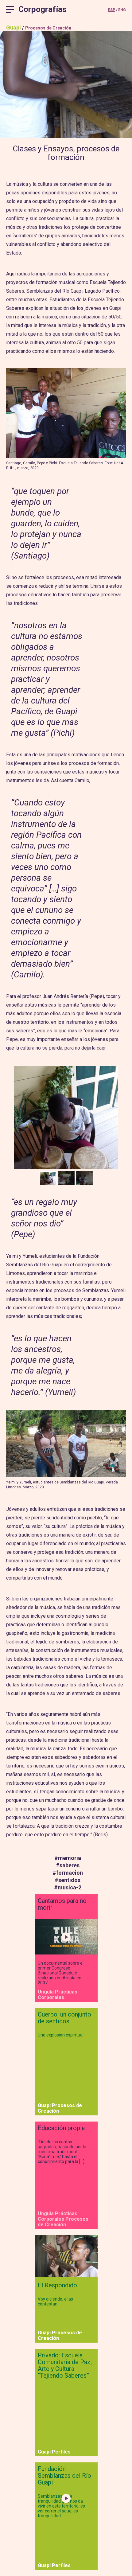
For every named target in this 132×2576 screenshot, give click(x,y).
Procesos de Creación (48, 28)
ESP (112, 10)
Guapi (14, 27)
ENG (122, 10)
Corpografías (43, 9)
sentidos (68, 1880)
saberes (68, 1865)
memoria (68, 1858)
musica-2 (68, 1887)
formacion (68, 1873)
